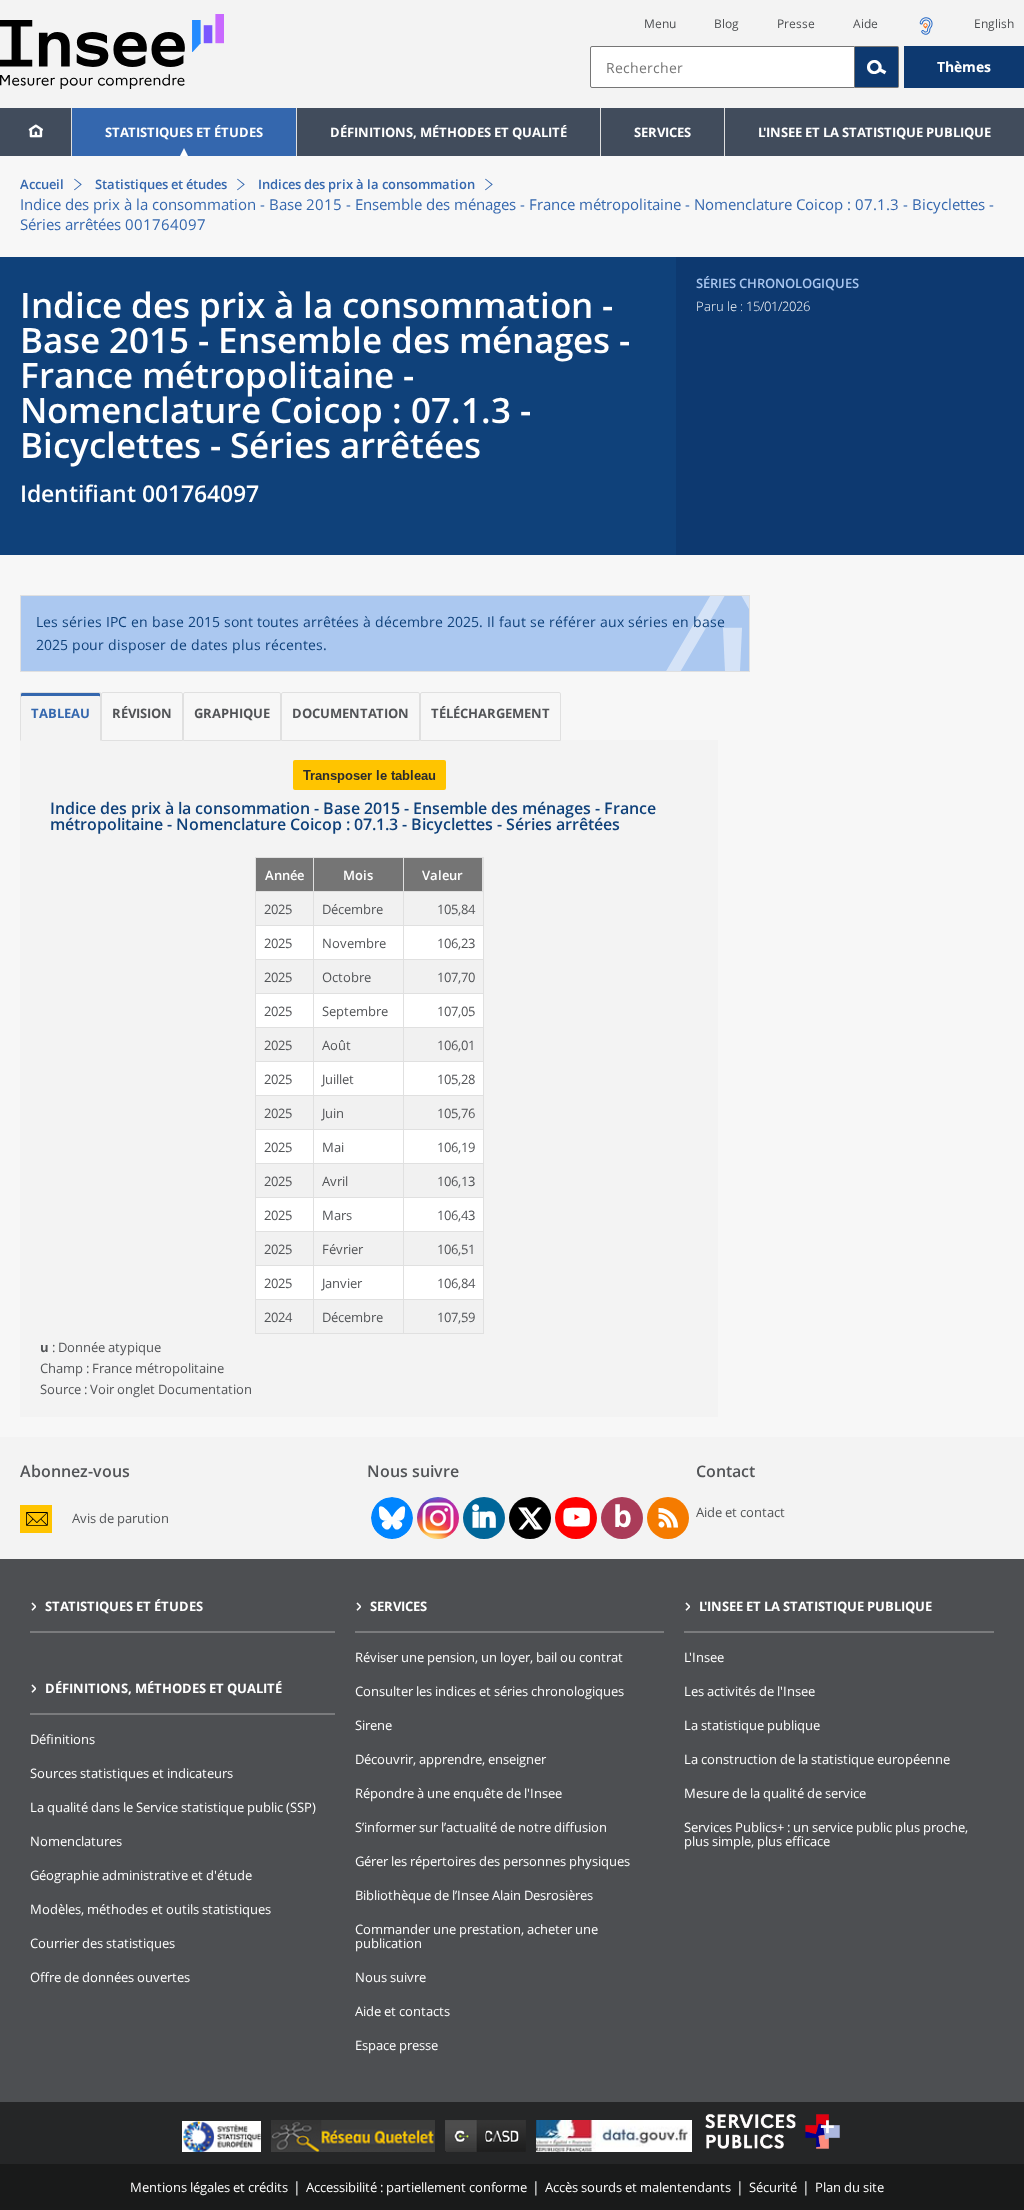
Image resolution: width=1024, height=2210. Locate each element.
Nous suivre (390, 1977)
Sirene (373, 1725)
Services (662, 132)
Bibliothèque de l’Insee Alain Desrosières (474, 1895)
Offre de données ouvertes (110, 1977)
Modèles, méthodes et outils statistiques (150, 1909)
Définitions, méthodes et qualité (448, 132)
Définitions (62, 1739)
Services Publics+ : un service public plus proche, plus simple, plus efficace (826, 1834)
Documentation (350, 713)
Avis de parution (120, 1518)
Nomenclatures (76, 1841)
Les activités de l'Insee (749, 1691)
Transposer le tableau (369, 775)
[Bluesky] (390, 1518)
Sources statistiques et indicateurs (131, 1773)
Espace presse (396, 2045)
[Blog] (622, 1518)
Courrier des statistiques (102, 1943)
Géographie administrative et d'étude (141, 1875)
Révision (142, 713)
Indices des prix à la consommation (365, 184)
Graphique (232, 713)
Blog (726, 23)
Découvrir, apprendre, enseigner (450, 1759)
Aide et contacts (402, 2011)
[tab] (60, 716)
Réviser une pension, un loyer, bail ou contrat (489, 1657)
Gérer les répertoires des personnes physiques (492, 1861)
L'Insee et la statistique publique (874, 132)
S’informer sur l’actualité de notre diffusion (481, 1827)
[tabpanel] (369, 1078)
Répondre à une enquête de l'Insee (458, 1793)
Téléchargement (490, 713)
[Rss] (668, 1518)
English (994, 23)
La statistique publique (752, 1725)
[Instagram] (436, 1518)
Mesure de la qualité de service (775, 1793)
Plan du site (849, 2187)
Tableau (60, 713)
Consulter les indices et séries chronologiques (489, 1691)
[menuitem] (35, 132)
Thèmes (964, 66)
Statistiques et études (184, 132)
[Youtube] (576, 1518)
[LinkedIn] (484, 1518)
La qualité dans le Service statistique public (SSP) (173, 1807)
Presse (796, 23)
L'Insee (704, 1657)
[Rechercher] (877, 67)
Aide (865, 23)
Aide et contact (740, 1512)
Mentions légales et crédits (209, 2187)
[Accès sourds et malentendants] (926, 31)
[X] (530, 1518)
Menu (660, 23)
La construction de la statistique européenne (817, 1759)
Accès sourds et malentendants (638, 2187)
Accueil (42, 184)
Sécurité (773, 2187)
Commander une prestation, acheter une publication (476, 1936)
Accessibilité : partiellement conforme (416, 2187)
